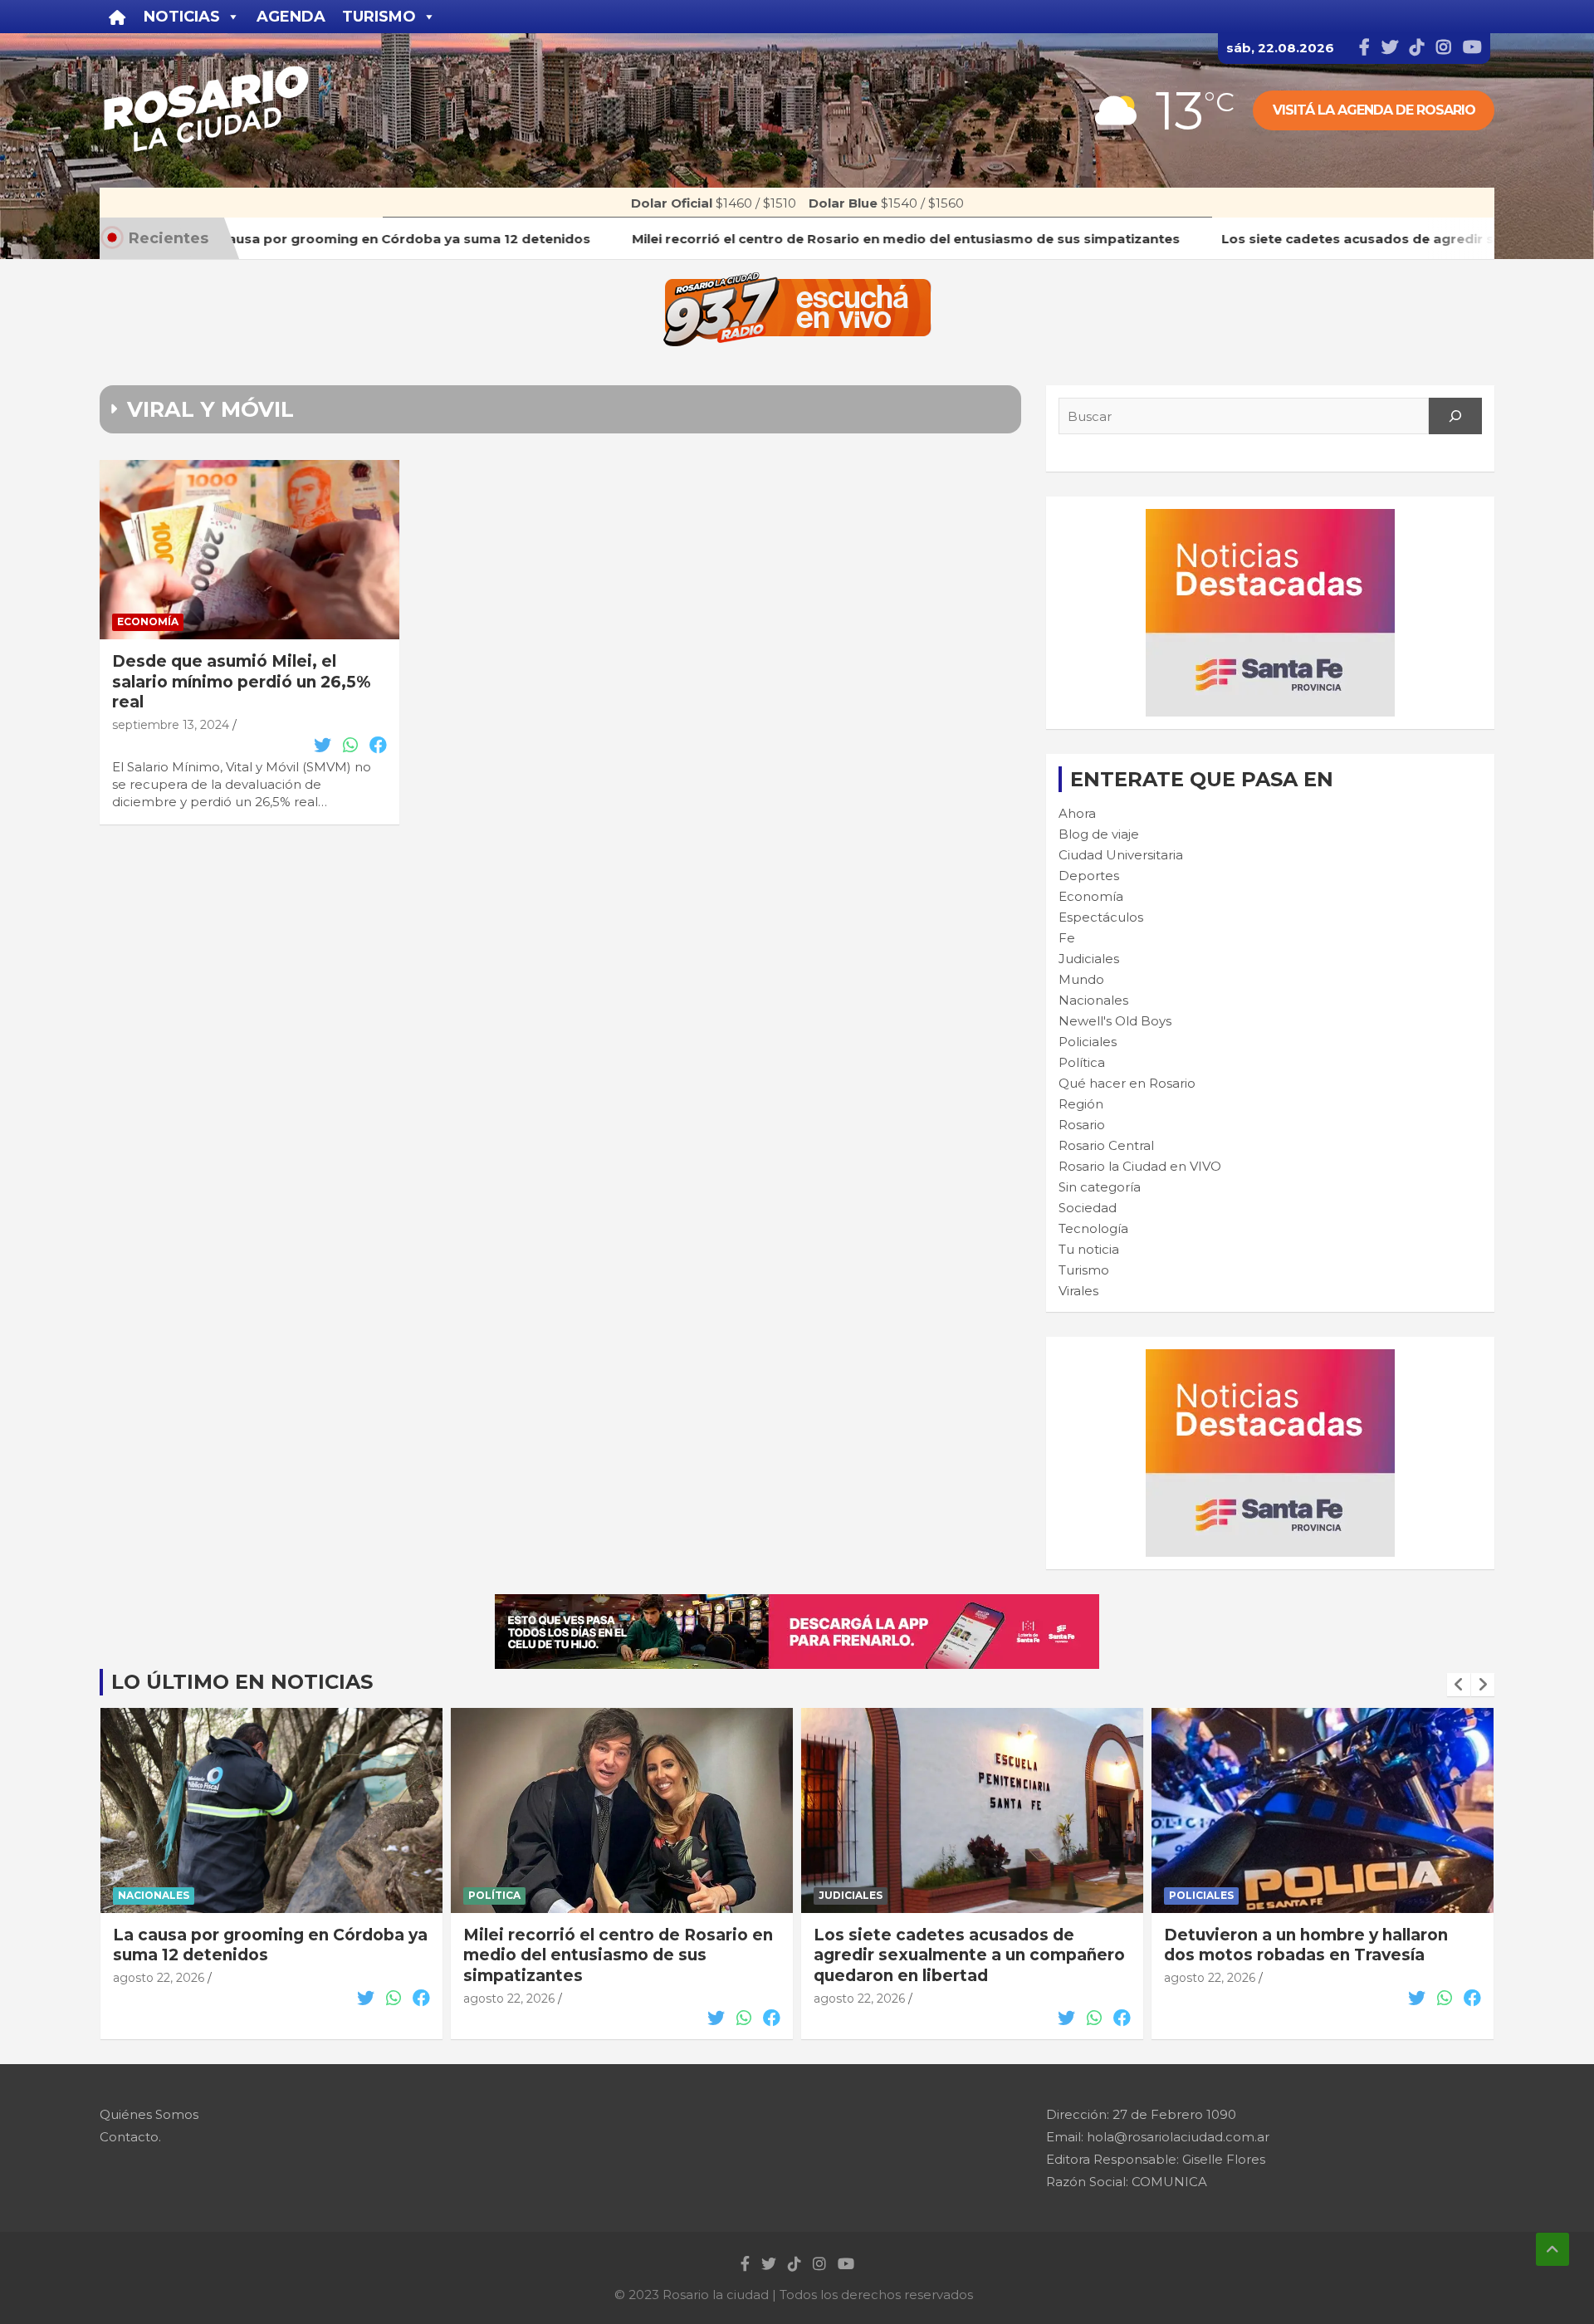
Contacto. (130, 2137)
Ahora (1077, 813)
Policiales (1088, 1042)
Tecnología (1093, 1228)
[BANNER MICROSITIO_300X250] (1270, 518)
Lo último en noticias (242, 1682)
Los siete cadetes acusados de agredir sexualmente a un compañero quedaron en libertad (969, 1955)
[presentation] (1459, 1685)
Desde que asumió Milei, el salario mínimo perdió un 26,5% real (241, 682)
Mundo (1081, 979)
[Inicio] (117, 17)
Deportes (1089, 876)
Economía (148, 621)
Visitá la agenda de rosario (1374, 110)
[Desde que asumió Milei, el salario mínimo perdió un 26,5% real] (249, 550)
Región (1081, 1104)
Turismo (1084, 1270)
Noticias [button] (182, 17)
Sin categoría (1100, 1187)
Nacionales (1093, 1000)
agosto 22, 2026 (159, 1978)
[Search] (1455, 416)
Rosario (1082, 1125)
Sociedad (1088, 1208)
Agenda (291, 17)
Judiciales (1089, 959)
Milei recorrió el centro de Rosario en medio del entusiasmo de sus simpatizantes (618, 1955)
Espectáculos (1101, 917)
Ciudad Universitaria (1121, 855)
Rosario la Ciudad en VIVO (1140, 1166)
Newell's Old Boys (1115, 1021)
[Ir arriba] (1552, 2249)
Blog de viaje (1099, 834)
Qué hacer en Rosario (1127, 1083)
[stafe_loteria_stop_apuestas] (797, 1603)
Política (1082, 1062)
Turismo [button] (379, 17)
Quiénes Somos (149, 2114)
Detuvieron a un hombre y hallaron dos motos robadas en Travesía (1306, 1945)
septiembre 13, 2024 (171, 725)
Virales (1078, 1291)
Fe (1067, 938)
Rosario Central (1106, 1145)
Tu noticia (1089, 1249)
